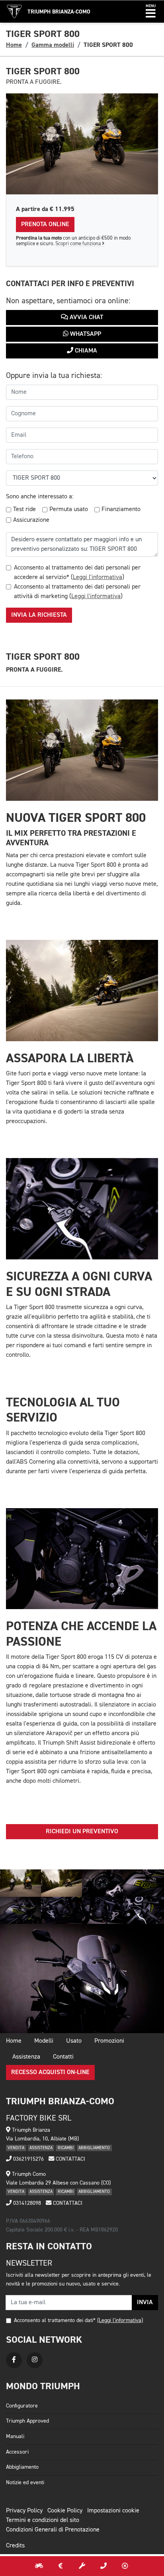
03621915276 (28, 2159)
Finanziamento (121, 509)
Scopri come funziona (79, 244)
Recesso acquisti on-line (50, 2072)
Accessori (17, 2452)
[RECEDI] (125, 2566)
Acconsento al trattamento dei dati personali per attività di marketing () (77, 592)
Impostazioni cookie (113, 2511)
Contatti (63, 2057)
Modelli (44, 2041)
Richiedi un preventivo (82, 1832)
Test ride (24, 509)
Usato (74, 2041)
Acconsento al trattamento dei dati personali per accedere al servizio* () (77, 573)
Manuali (15, 2437)
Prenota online (45, 225)
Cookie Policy (65, 2511)
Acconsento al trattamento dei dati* (55, 2320)
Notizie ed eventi (25, 2483)
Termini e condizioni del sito (43, 2520)
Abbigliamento (22, 2467)
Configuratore (22, 2406)
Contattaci (70, 2159)
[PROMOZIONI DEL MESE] (61, 2566)
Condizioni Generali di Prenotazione (53, 2530)
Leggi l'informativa (98, 577)
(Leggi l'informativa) (120, 2320)
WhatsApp (85, 334)
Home (14, 45)
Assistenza (26, 2057)
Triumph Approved (27, 2421)
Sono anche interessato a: (40, 497)
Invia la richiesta (39, 615)
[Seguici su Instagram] (35, 2360)
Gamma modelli (53, 45)
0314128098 (26, 2203)
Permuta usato (69, 509)
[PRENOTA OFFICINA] (82, 2566)
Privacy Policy (24, 2511)
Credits (15, 2546)
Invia (145, 2303)
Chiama (85, 351)
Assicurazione (31, 520)
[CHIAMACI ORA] (103, 2566)
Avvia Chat (86, 318)
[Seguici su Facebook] (14, 2360)
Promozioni (109, 2041)
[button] (151, 12)
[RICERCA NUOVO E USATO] (39, 2566)
